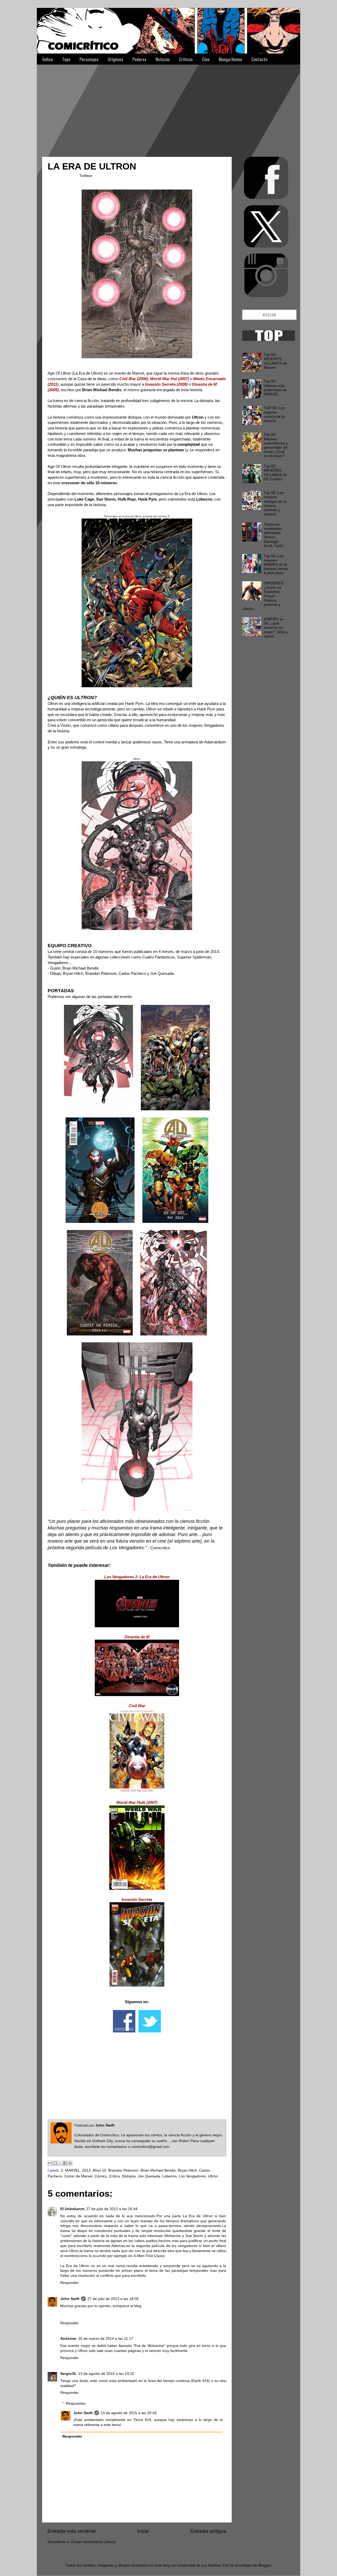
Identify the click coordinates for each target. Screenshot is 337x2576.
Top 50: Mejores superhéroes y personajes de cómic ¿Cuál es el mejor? (276, 445)
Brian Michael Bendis (158, 2170)
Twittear (86, 176)
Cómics (101, 2176)
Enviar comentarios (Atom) (93, 2542)
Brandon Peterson (123, 2170)
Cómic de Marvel (78, 2176)
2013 (86, 2170)
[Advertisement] (168, 108)
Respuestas (76, 2403)
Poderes (139, 59)
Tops (66, 59)
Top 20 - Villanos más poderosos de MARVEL (275, 388)
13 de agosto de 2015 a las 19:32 (106, 2374)
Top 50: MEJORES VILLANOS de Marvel (275, 361)
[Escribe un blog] (55, 2163)
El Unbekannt (72, 2209)
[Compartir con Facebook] (65, 2163)
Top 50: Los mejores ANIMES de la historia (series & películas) (276, 565)
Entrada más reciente (72, 2531)
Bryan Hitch (187, 2170)
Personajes (89, 59)
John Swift (70, 2299)
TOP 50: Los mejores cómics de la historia (274, 414)
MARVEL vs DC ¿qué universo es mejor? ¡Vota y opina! (276, 628)
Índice (48, 59)
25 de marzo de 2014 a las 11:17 (106, 2339)
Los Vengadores (192, 2176)
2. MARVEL (70, 2170)
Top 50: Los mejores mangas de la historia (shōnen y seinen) (275, 503)
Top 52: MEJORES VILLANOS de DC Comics (275, 473)
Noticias (163, 59)
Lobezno (169, 2176)
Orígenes (115, 59)
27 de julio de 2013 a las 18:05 (113, 2299)
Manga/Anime (231, 59)
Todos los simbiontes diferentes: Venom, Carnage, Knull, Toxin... (275, 535)
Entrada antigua (208, 2531)
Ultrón (213, 2176)
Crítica (114, 2176)
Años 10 (99, 2170)
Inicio (143, 2531)
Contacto (259, 59)
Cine (206, 59)
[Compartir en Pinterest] (70, 2163)
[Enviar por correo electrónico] (50, 2163)
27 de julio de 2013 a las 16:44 (112, 2209)
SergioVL (68, 2374)
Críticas (186, 59)
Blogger (265, 2565)
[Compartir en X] (60, 2163)
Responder (70, 2283)
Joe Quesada (149, 2176)
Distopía (129, 2176)
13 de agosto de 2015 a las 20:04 (129, 2413)
